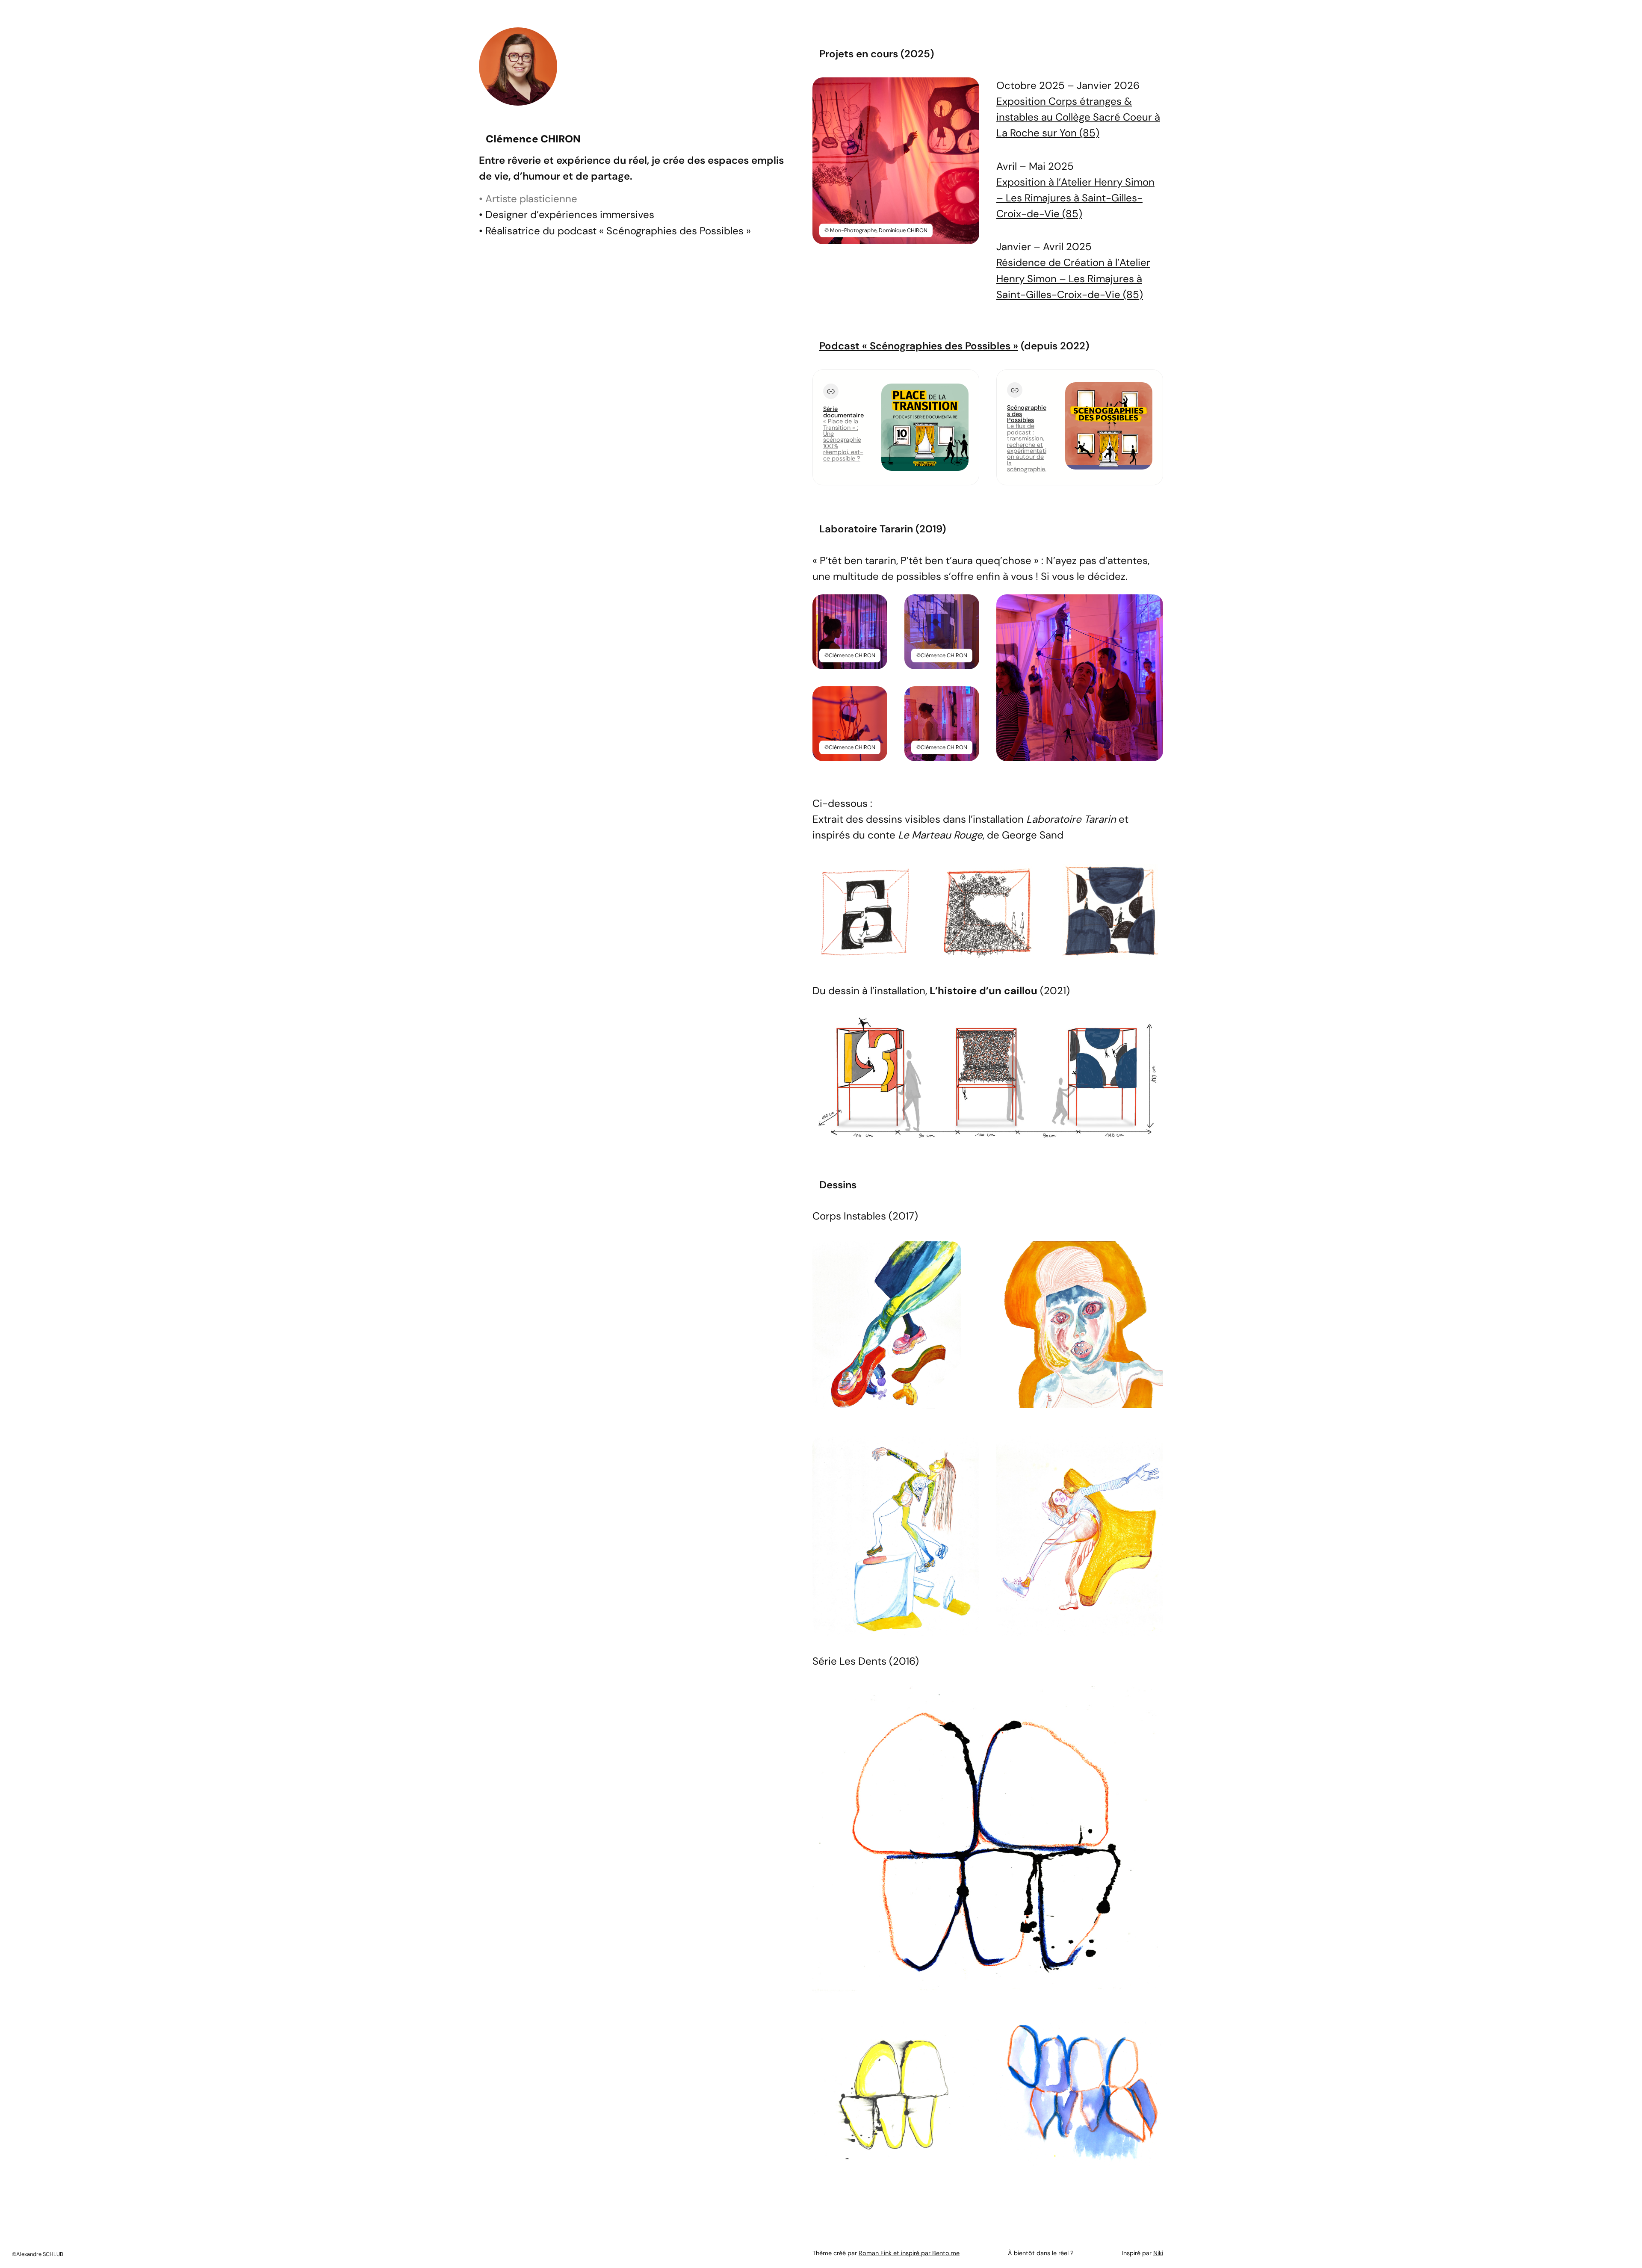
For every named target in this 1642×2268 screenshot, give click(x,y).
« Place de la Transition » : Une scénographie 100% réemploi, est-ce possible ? (843, 440)
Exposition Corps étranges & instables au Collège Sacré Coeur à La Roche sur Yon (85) (1078, 117)
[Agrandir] (968, 89)
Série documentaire (843, 412)
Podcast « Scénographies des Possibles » (919, 346)
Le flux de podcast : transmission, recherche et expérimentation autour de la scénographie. (1027, 447)
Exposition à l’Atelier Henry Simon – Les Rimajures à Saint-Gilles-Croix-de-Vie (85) (1075, 198)
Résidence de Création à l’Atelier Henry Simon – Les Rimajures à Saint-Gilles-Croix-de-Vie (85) (1073, 278)
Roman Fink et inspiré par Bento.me (909, 2253)
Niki (1158, 2253)
